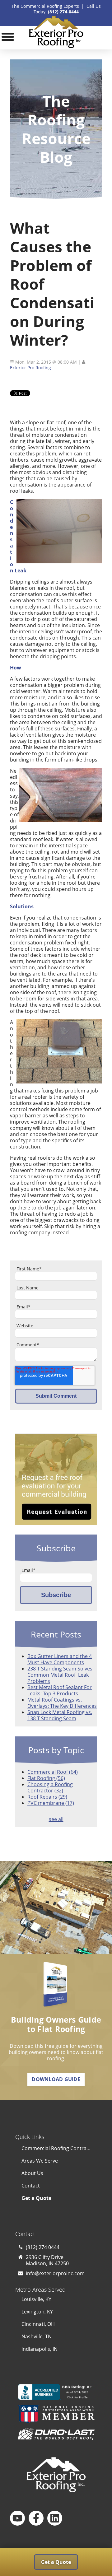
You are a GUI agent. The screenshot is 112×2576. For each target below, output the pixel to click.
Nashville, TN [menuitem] (37, 2336)
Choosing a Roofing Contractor (50, 1787)
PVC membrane (51, 1803)
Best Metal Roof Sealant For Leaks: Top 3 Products (60, 1690)
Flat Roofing (46, 1778)
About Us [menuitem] (32, 2173)
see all (56, 1819)
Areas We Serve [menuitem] (40, 2161)
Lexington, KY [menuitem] (37, 2312)
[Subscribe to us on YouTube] (17, 2518)
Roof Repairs (47, 1797)
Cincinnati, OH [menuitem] (38, 2324)
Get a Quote (56, 2562)
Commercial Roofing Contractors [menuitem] (59, 2148)
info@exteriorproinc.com (55, 2273)
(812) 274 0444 (43, 2247)
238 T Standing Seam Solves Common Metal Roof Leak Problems (60, 1675)
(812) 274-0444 (63, 12)
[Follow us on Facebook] (36, 2518)
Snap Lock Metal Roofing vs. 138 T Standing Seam (60, 1715)
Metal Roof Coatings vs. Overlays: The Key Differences (62, 1703)
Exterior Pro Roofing (30, 368)
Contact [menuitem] (31, 2186)
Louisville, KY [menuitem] (36, 2299)
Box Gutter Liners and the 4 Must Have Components (60, 1659)
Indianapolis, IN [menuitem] (40, 2349)
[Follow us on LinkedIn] (55, 2518)
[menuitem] (56, 2198)
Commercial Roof (53, 1772)
